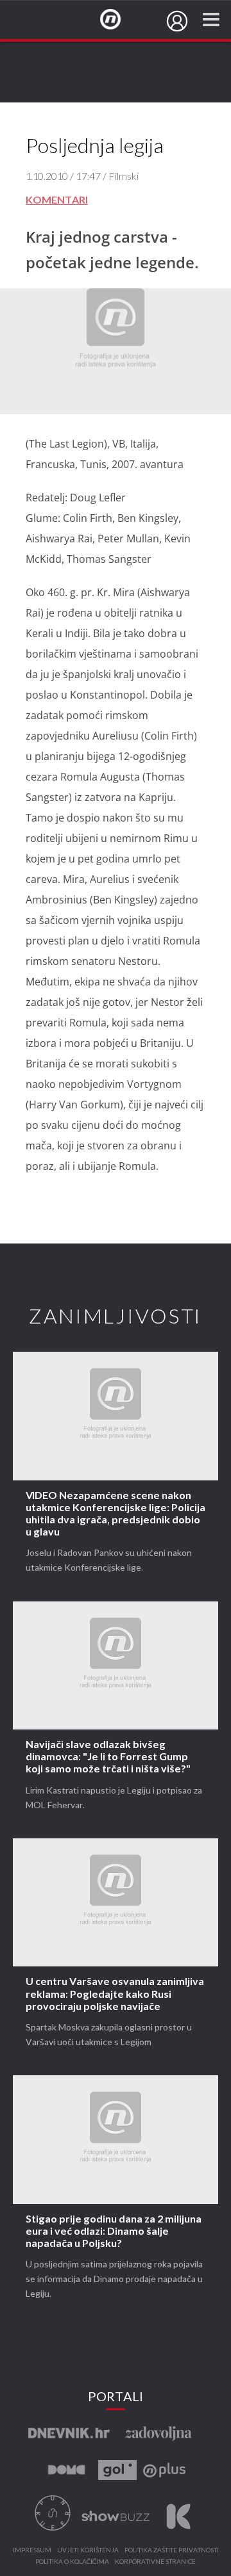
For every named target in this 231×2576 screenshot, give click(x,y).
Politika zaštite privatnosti (172, 2550)
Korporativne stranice (155, 2562)
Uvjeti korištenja (88, 2550)
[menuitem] (177, 21)
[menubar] (177, 21)
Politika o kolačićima (72, 2562)
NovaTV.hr (119, 20)
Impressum (32, 2550)
